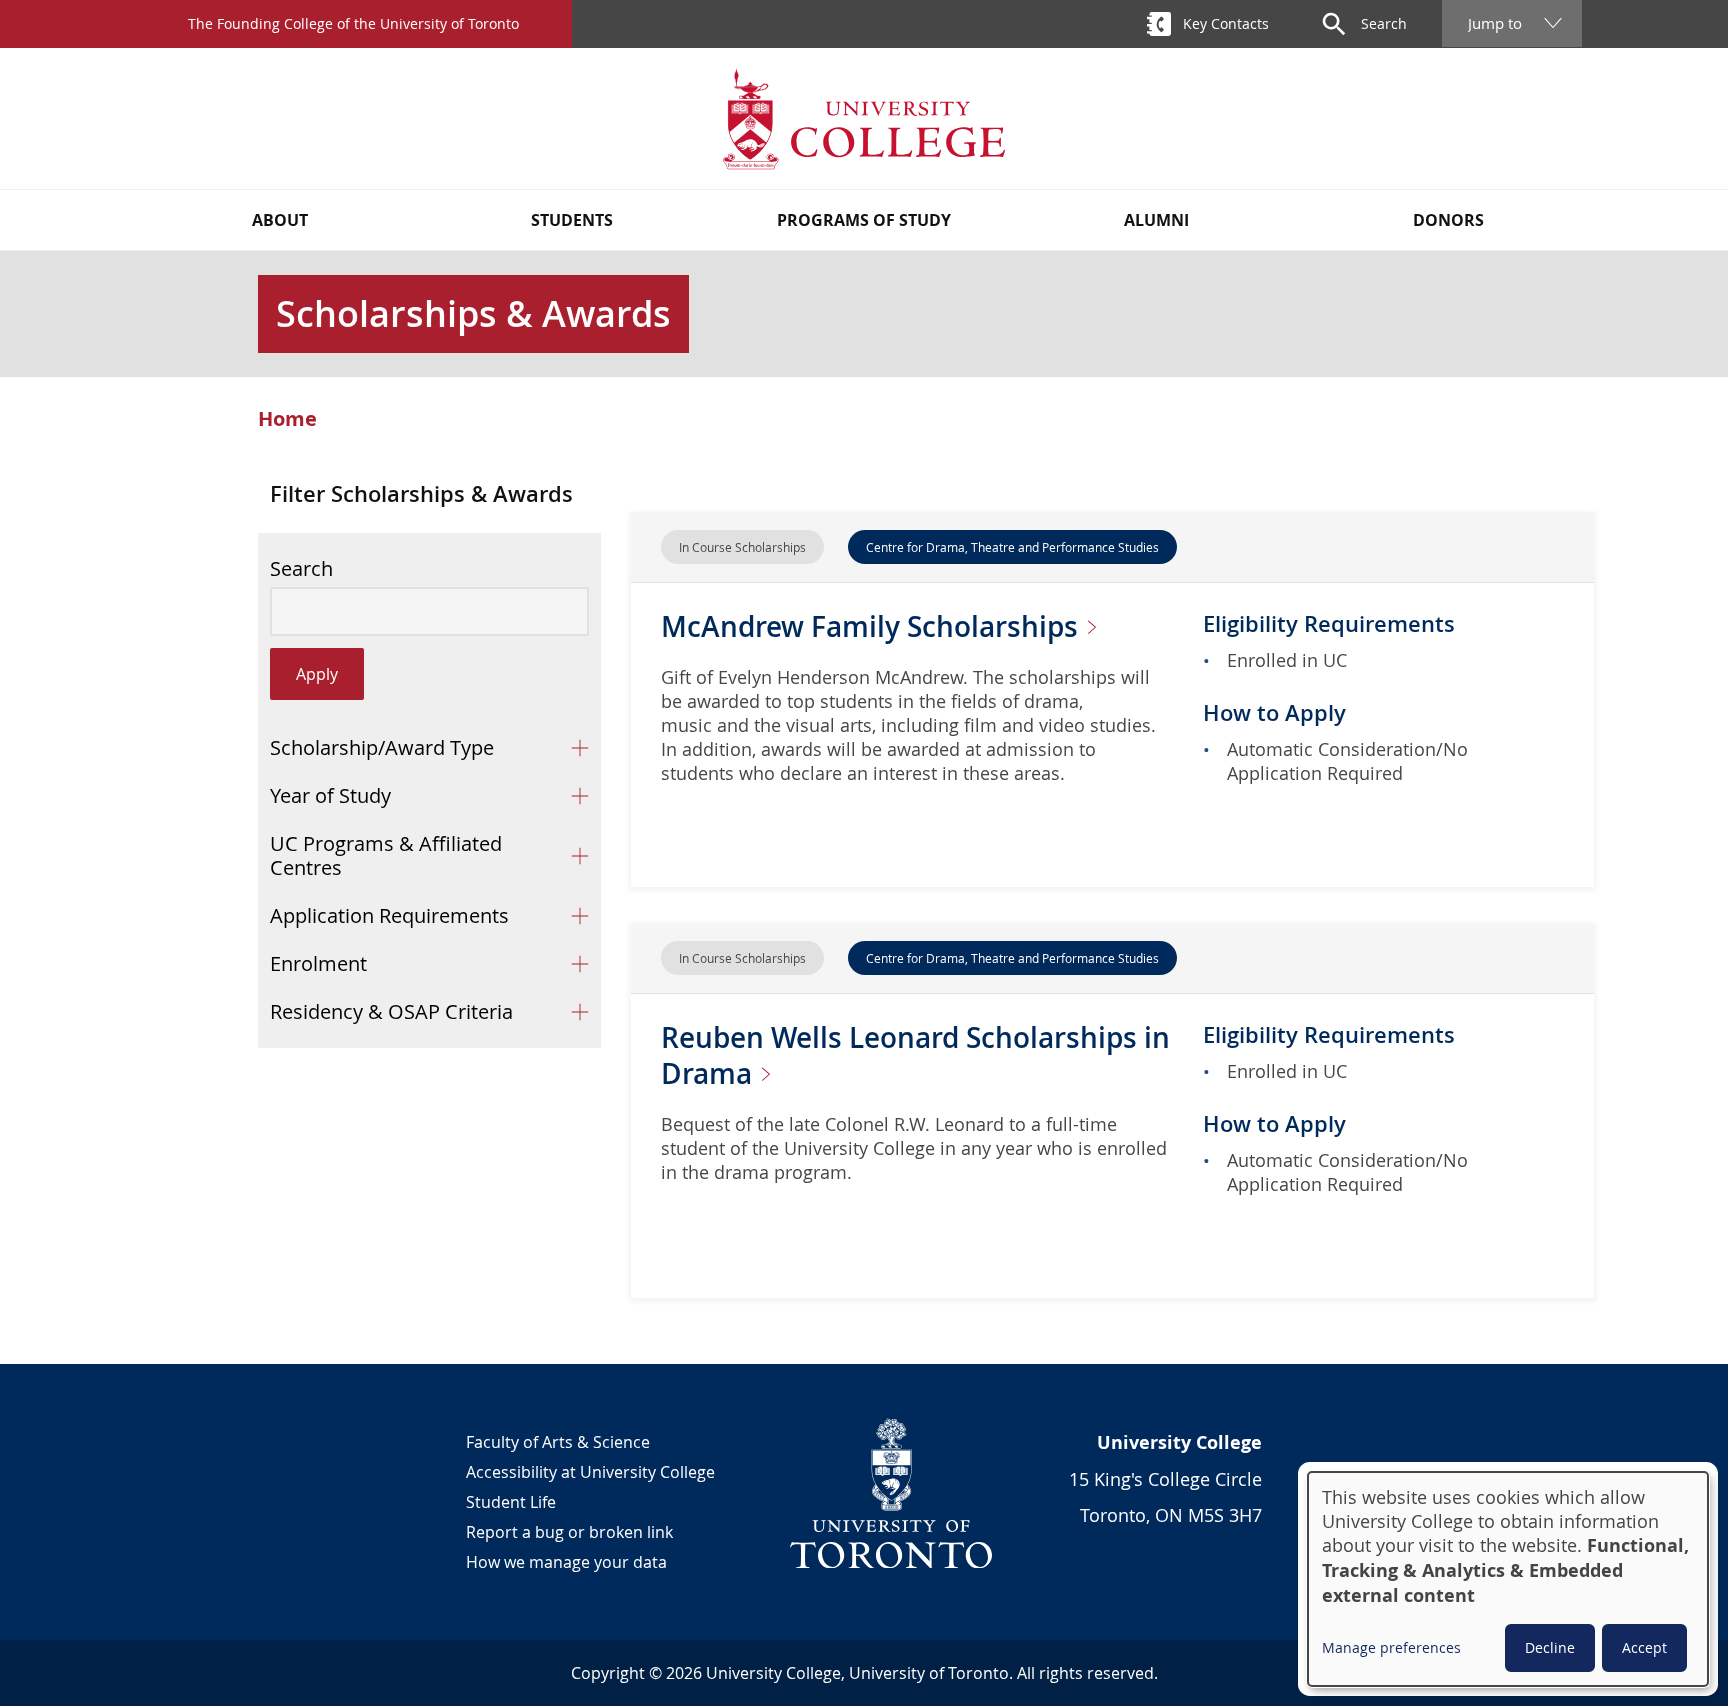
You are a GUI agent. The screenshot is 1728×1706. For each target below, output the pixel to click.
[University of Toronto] (892, 1493)
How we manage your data (566, 1562)
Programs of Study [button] (864, 220)
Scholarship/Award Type (382, 747)
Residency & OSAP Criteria (391, 1011)
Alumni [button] (1156, 220)
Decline (1550, 1647)
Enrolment (318, 963)
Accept (1644, 1647)
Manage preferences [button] (1391, 1647)
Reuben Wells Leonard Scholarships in (915, 1055)
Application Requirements (389, 915)
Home (287, 419)
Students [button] (572, 220)
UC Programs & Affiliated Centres (386, 855)
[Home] (864, 118)
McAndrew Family (873, 626)
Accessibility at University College (590, 1472)
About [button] (280, 220)
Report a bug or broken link (569, 1532)
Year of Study (330, 795)
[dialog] (1508, 1579)
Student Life (511, 1502)
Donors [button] (1448, 220)
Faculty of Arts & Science (558, 1442)
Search (301, 569)
